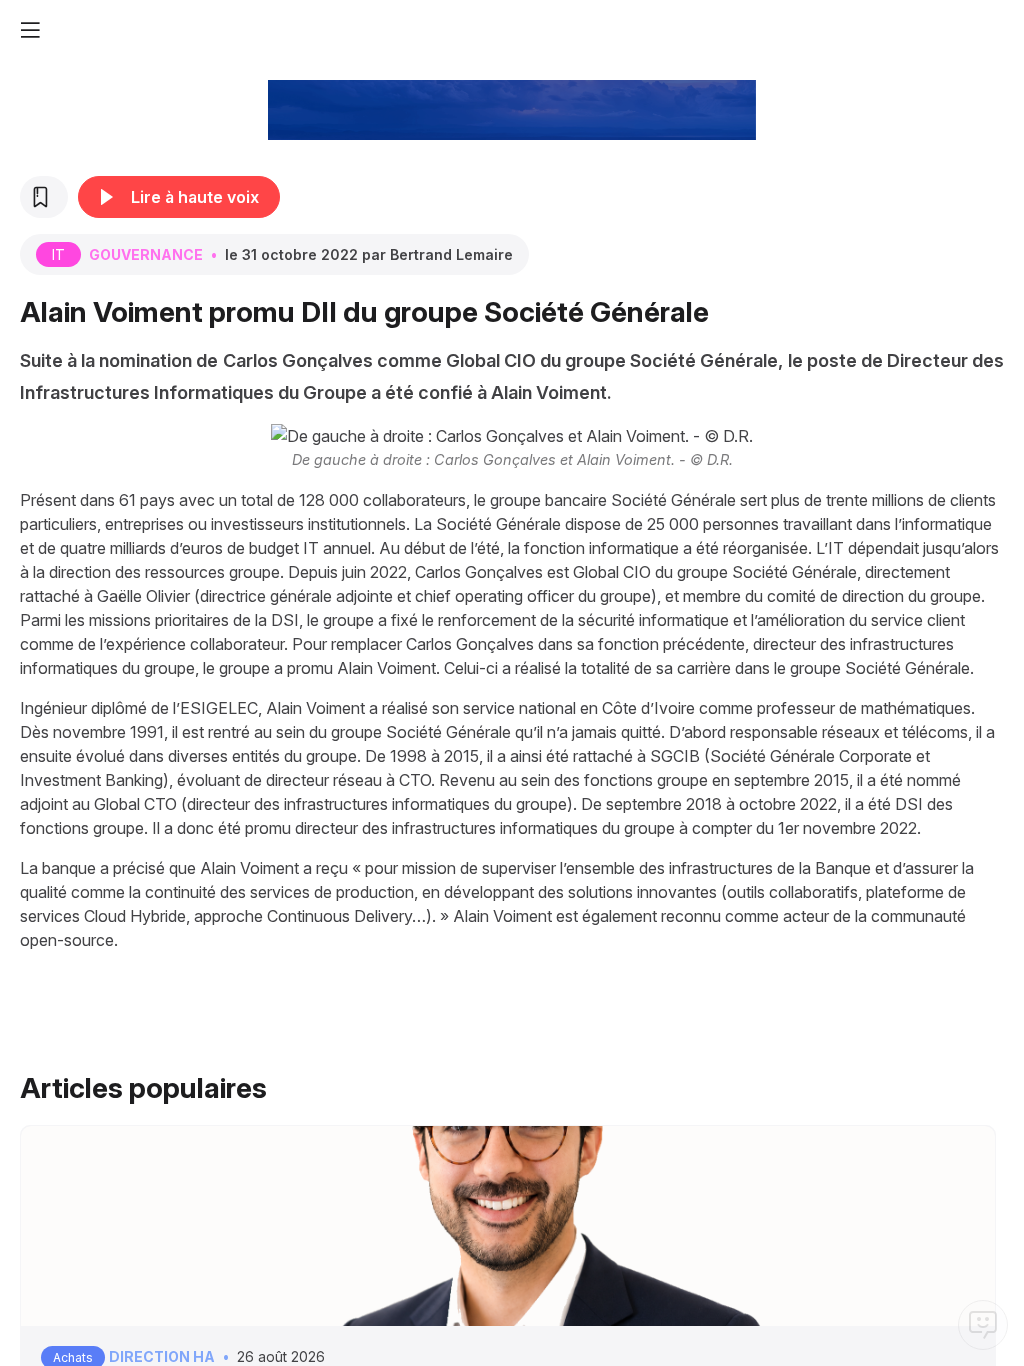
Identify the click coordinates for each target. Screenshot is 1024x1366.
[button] (30, 30)
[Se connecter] (1004, 30)
